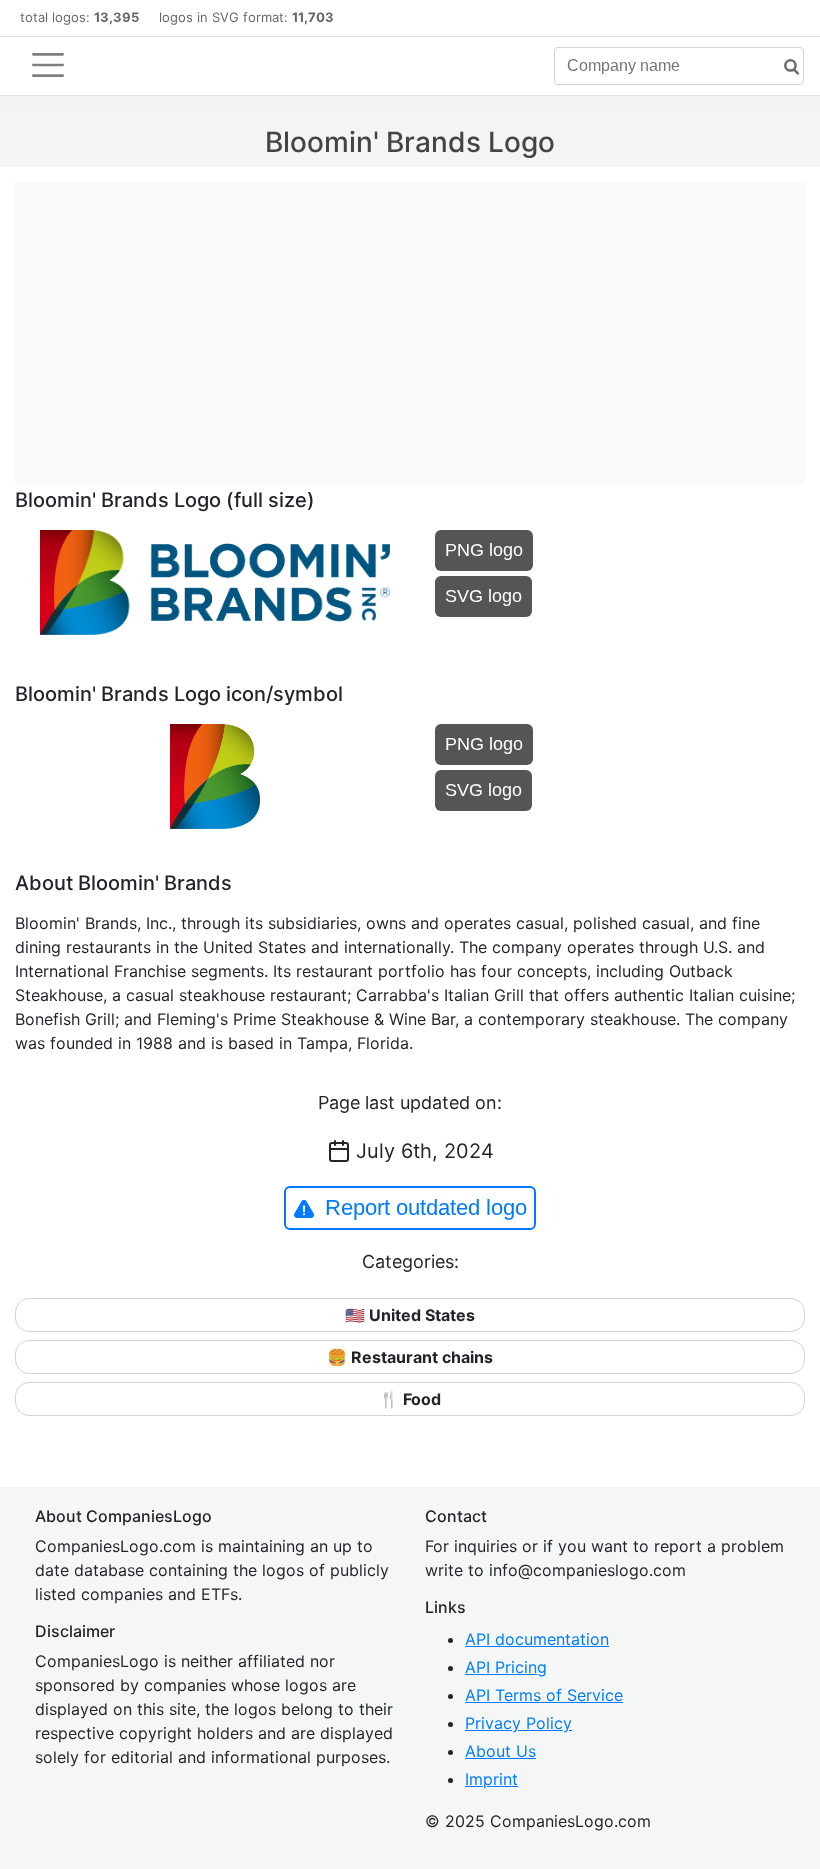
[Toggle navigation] (48, 65)
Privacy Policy (518, 1723)
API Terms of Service (544, 1695)
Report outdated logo (426, 1207)
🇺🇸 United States (410, 1315)
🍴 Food (410, 1399)
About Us (500, 1751)
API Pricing (506, 1667)
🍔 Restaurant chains (410, 1357)
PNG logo (484, 550)
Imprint (491, 1779)
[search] (784, 67)
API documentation (537, 1639)
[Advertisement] (410, 322)
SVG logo (483, 596)
